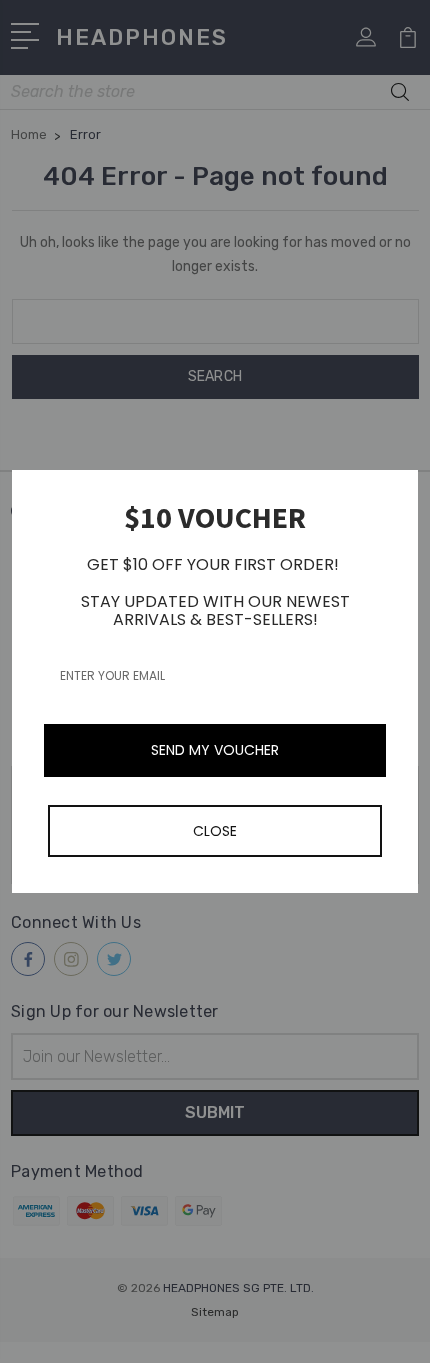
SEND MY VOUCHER (215, 750)
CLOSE (215, 831)
